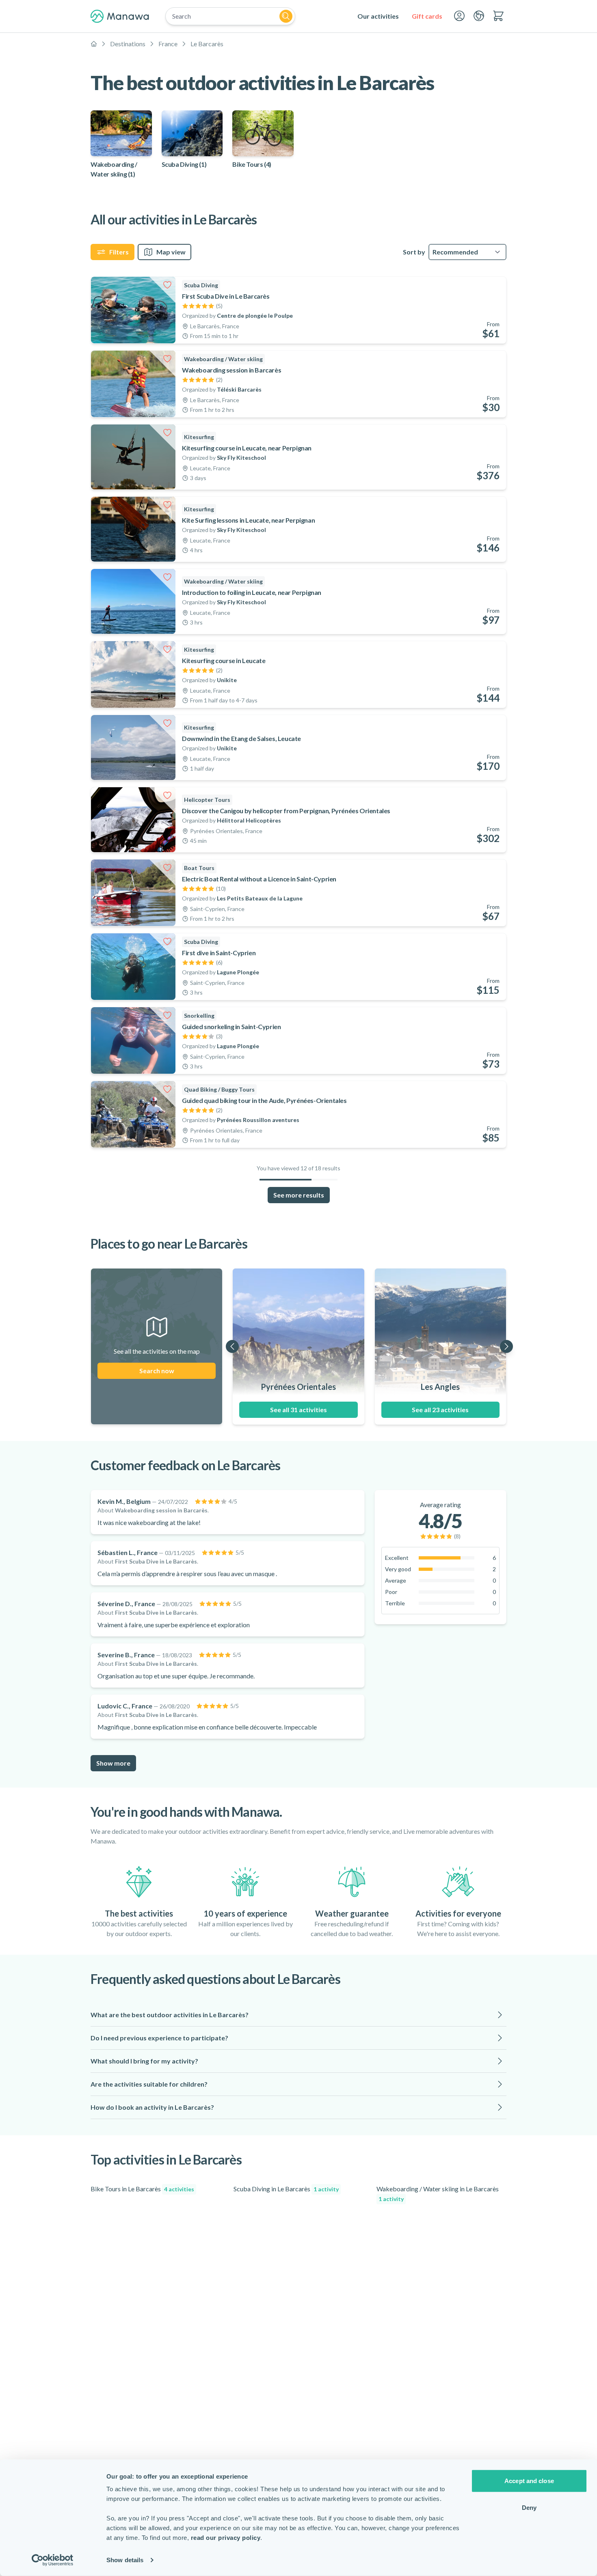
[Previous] (232, 1346)
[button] (298, 2015)
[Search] (286, 16)
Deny (529, 2507)
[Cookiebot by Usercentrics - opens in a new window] (53, 2560)
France (168, 44)
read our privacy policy (226, 2538)
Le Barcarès (207, 44)
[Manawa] (120, 16)
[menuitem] (378, 16)
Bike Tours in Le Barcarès (142, 2189)
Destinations (128, 44)
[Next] (506, 1346)
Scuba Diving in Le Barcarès (286, 2189)
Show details (125, 2560)
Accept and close (529, 2481)
